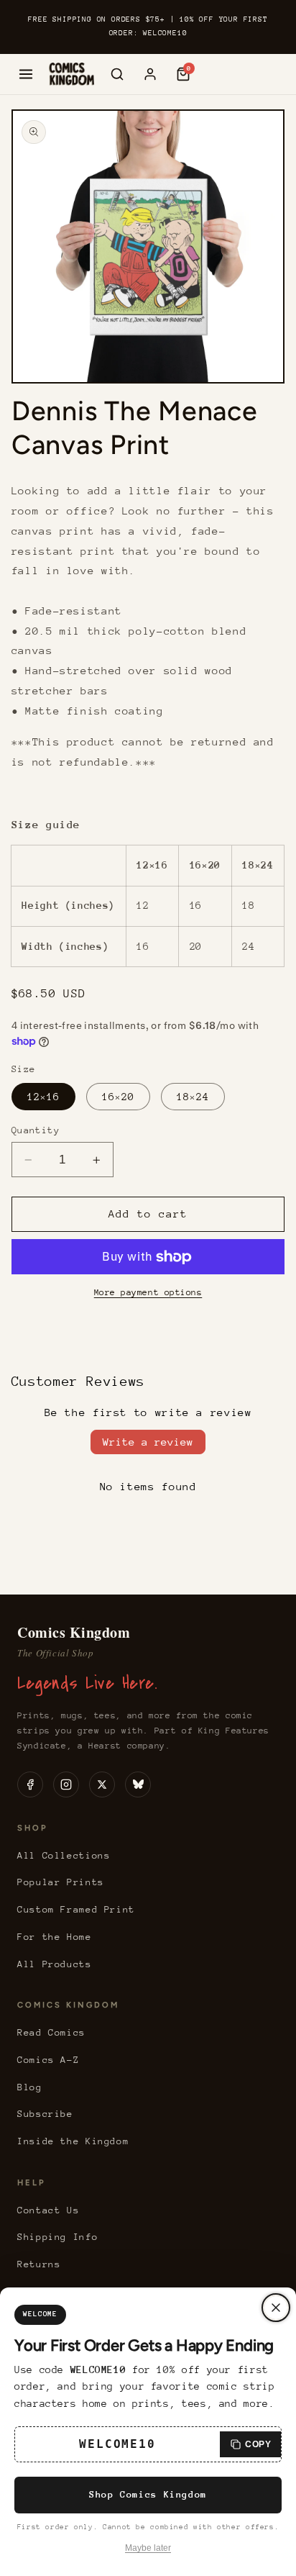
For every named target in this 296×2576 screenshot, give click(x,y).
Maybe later (148, 2548)
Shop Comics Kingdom (148, 2494)
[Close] (276, 2308)
